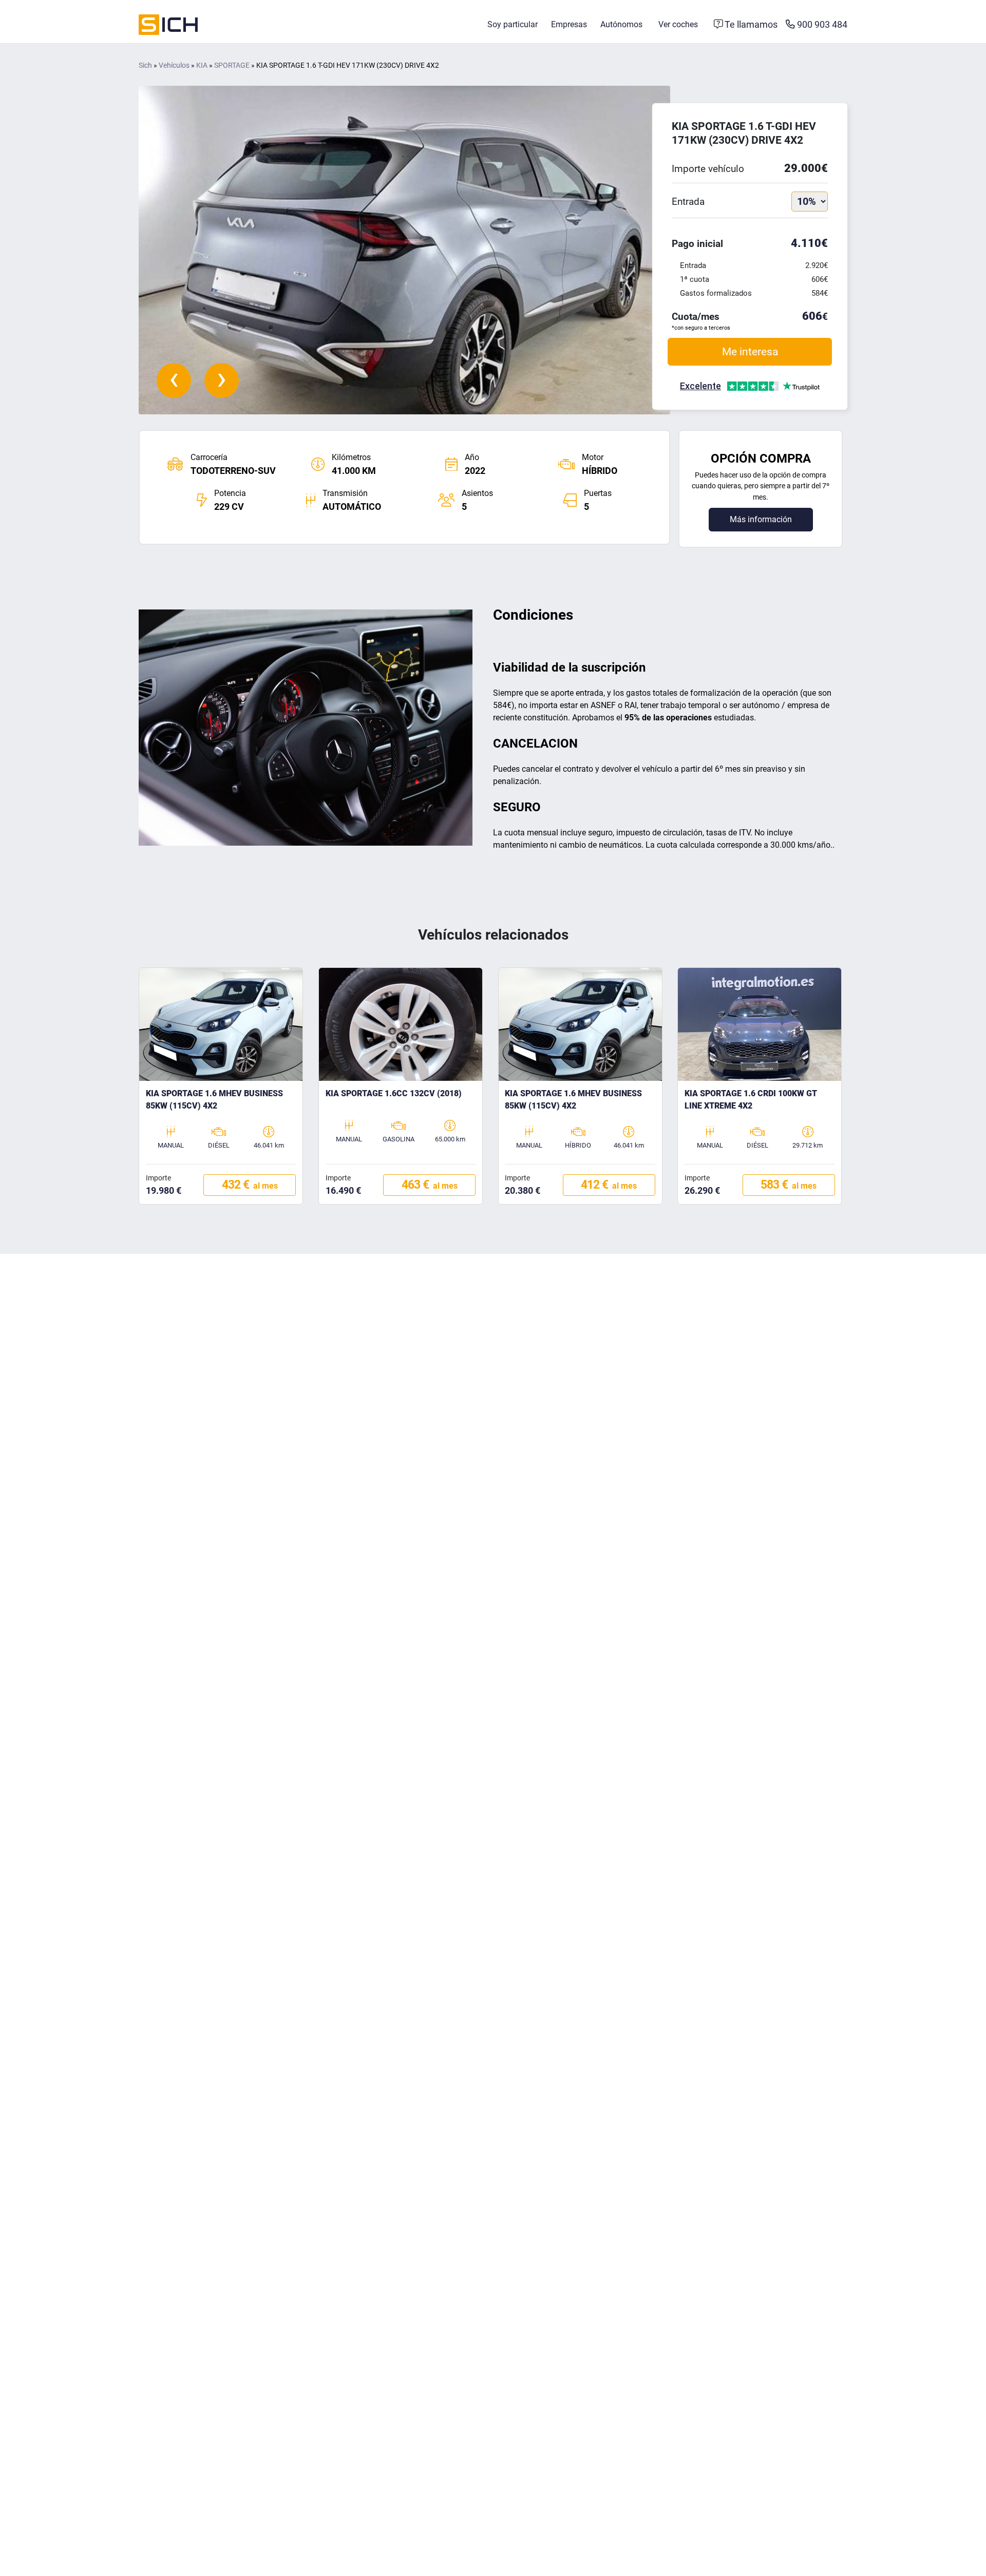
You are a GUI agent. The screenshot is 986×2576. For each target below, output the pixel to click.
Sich (145, 65)
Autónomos (621, 24)
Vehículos (174, 65)
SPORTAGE (232, 65)
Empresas (569, 24)
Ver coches (678, 24)
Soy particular (513, 24)
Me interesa (750, 351)
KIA (202, 65)
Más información (761, 519)
